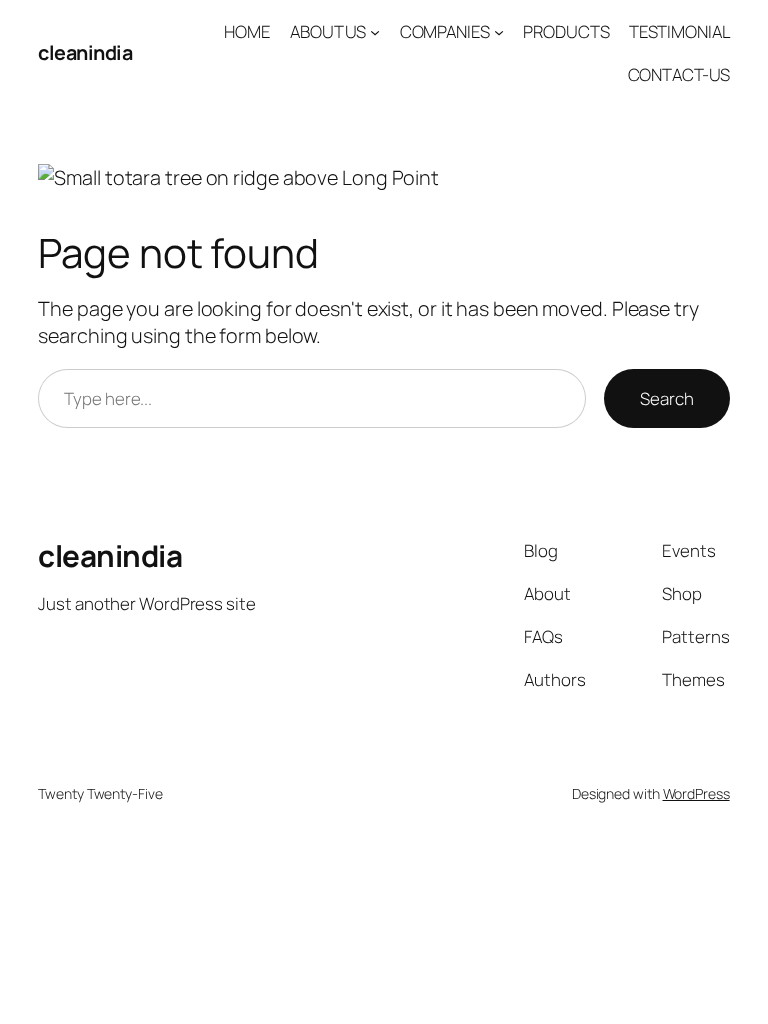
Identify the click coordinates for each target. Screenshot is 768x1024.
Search (666, 398)
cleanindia (85, 52)
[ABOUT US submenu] (375, 32)
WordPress (696, 793)
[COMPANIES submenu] (499, 32)
